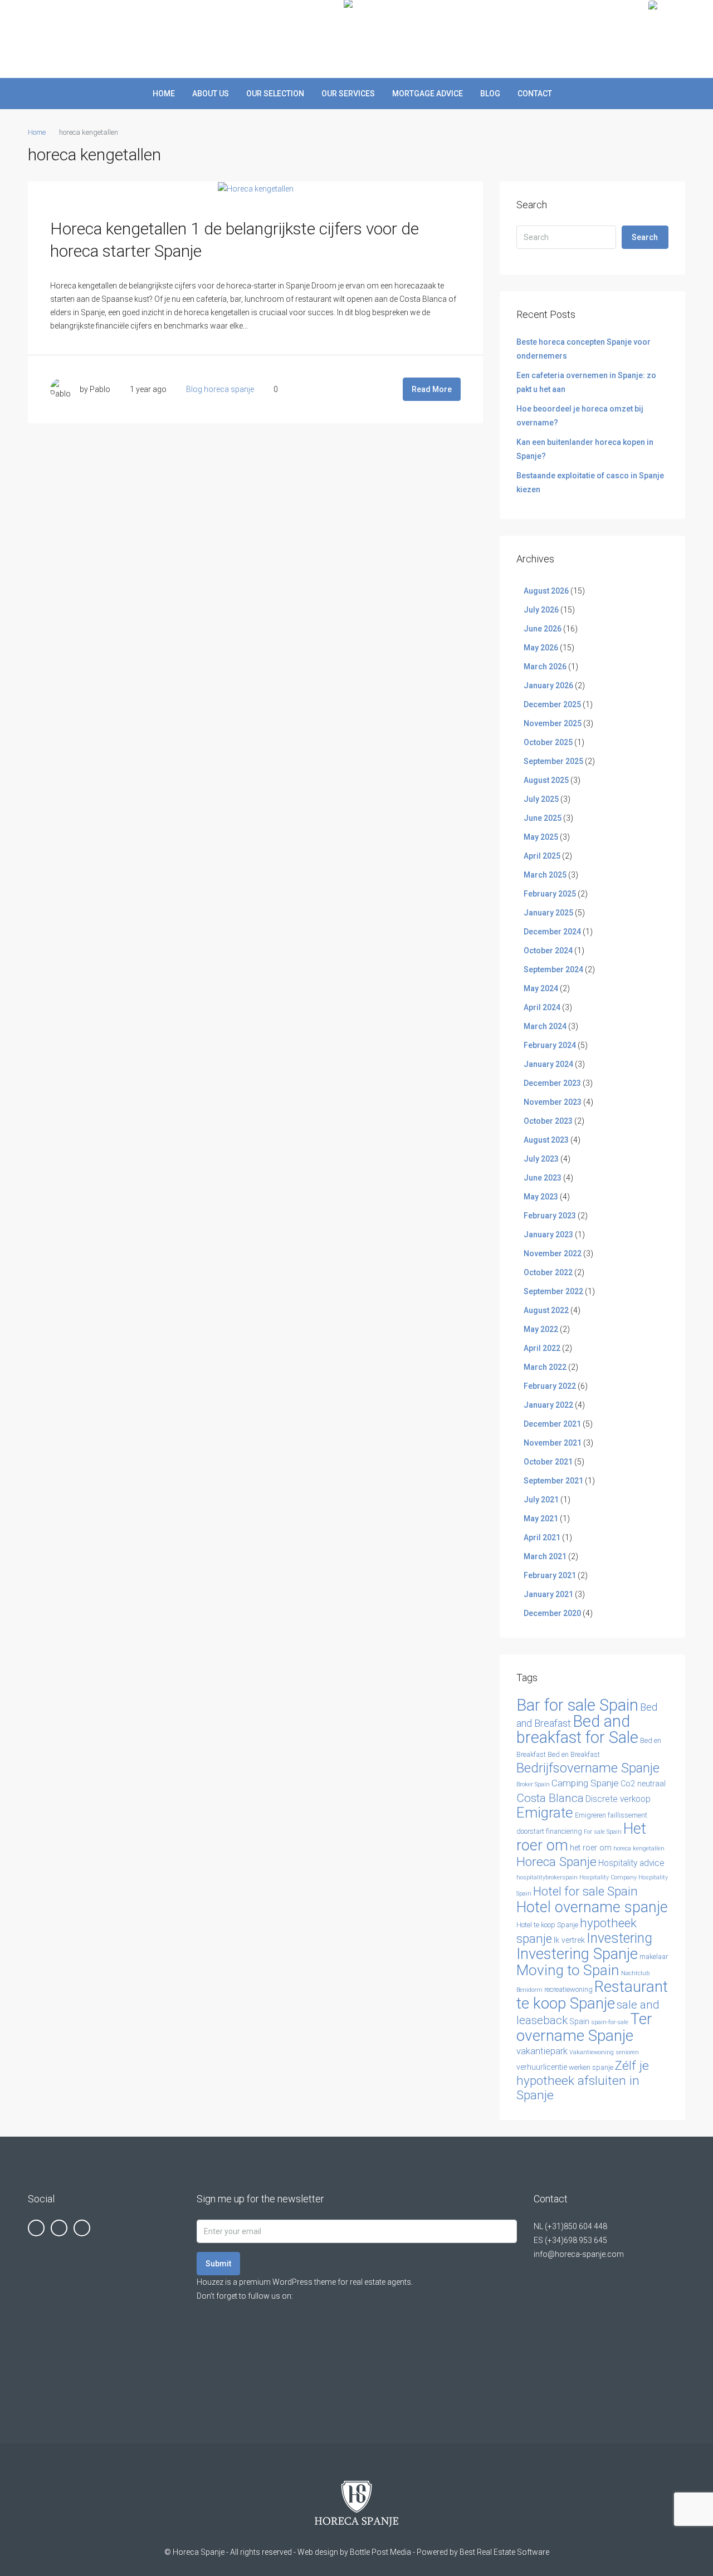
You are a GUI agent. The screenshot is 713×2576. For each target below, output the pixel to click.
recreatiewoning (568, 1989)
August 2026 (546, 591)
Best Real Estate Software (504, 2552)
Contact (535, 94)
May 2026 (541, 648)
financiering (564, 1831)
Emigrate (545, 1813)
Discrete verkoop (618, 1799)
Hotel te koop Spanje (547, 1925)
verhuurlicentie (542, 2067)
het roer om (591, 1848)
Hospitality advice (631, 1863)
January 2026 (548, 685)
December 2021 (552, 1424)
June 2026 (543, 629)
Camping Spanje (585, 1783)
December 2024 (552, 932)
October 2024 (548, 951)
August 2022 (546, 1310)
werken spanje (591, 2067)
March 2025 (545, 875)
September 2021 (553, 1481)
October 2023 (548, 1121)
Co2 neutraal (643, 1784)
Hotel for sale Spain (585, 1891)
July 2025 (541, 799)
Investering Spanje (577, 1954)
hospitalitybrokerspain (547, 1877)
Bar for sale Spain (577, 1705)
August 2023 (546, 1140)
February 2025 (550, 894)
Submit (218, 2264)
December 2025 (552, 704)
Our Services (348, 94)
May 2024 (541, 988)
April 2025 (542, 856)
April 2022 (542, 1348)
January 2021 (548, 1594)
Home (164, 94)
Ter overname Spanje (584, 2027)
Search (645, 237)
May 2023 (541, 1197)
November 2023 (553, 1102)
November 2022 (553, 1253)
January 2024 (548, 1064)
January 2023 (548, 1235)
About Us (211, 94)
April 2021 (542, 1537)
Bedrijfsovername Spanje (588, 1768)
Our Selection (275, 94)
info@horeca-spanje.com (579, 2254)
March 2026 (545, 667)
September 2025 (553, 761)
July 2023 (541, 1159)
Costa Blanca (550, 1798)
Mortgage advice (428, 94)
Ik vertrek (569, 1940)
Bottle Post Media (380, 2552)
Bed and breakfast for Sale (577, 1729)
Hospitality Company (608, 1877)
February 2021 (550, 1575)
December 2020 (552, 1613)
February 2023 (550, 1216)
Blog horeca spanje (220, 389)
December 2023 (552, 1083)
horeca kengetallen (639, 1848)
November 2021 (553, 1443)
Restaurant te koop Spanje (592, 1995)
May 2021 (541, 1519)
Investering (619, 1938)
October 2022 (548, 1272)
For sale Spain (603, 1832)
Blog (490, 94)
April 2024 (542, 1007)
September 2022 (553, 1291)
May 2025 (541, 837)
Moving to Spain (568, 1970)
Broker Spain (533, 1784)
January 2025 (548, 913)
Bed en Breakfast (574, 1754)
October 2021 (548, 1462)
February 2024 (550, 1045)
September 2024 (553, 969)
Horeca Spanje (556, 1862)
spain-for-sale (610, 2022)
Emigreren (590, 1815)
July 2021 (541, 1500)
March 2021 (545, 1556)
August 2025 (546, 780)
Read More (432, 389)
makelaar (654, 1957)
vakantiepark (542, 2051)
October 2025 (548, 742)
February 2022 (550, 1386)
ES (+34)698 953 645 (570, 2240)
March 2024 (545, 1026)
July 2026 (541, 610)
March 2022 (545, 1367)
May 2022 (541, 1329)
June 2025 (543, 818)
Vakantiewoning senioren (604, 2052)
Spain (579, 2022)
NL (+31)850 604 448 (570, 2226)
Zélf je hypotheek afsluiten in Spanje (583, 2080)
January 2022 (548, 1405)
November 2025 (553, 723)
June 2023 (543, 1178)
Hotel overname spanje (592, 1907)
